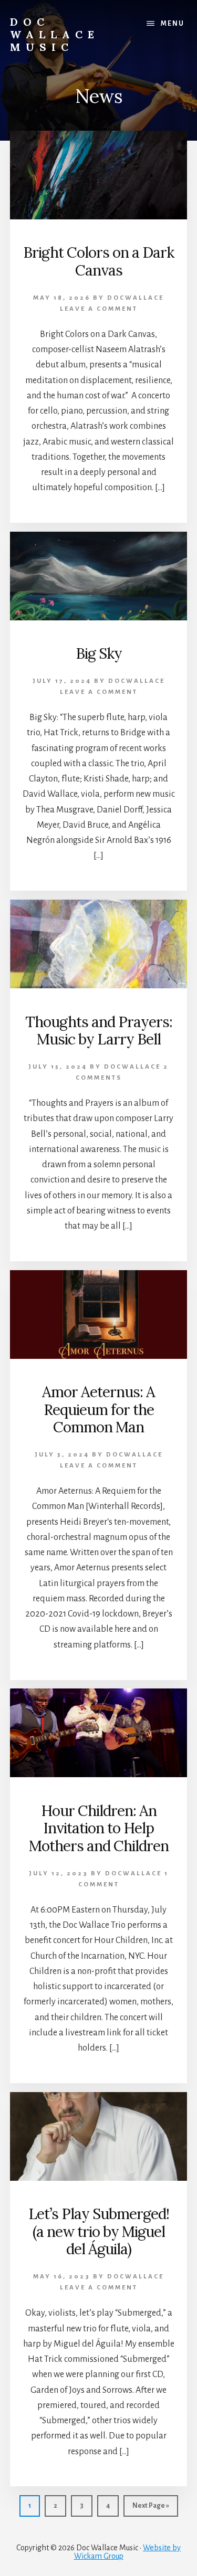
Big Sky (99, 653)
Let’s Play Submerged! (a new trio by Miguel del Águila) (99, 2231)
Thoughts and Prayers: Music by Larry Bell (99, 1031)
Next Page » (151, 2509)
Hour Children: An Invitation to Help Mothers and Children (99, 1828)
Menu (173, 24)
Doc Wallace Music (55, 34)
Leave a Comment (99, 309)
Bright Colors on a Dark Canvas (98, 261)
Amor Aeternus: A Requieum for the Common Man (98, 1410)
